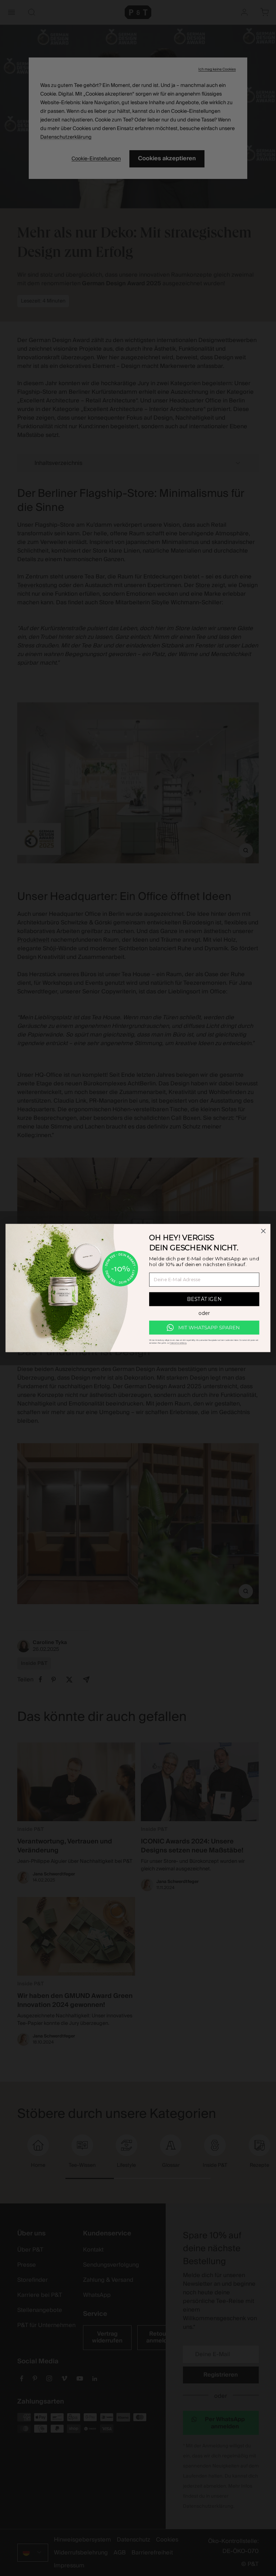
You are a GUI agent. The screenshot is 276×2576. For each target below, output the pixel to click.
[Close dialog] (263, 1231)
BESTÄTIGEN (204, 1299)
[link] (204, 1328)
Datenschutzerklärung (178, 1343)
